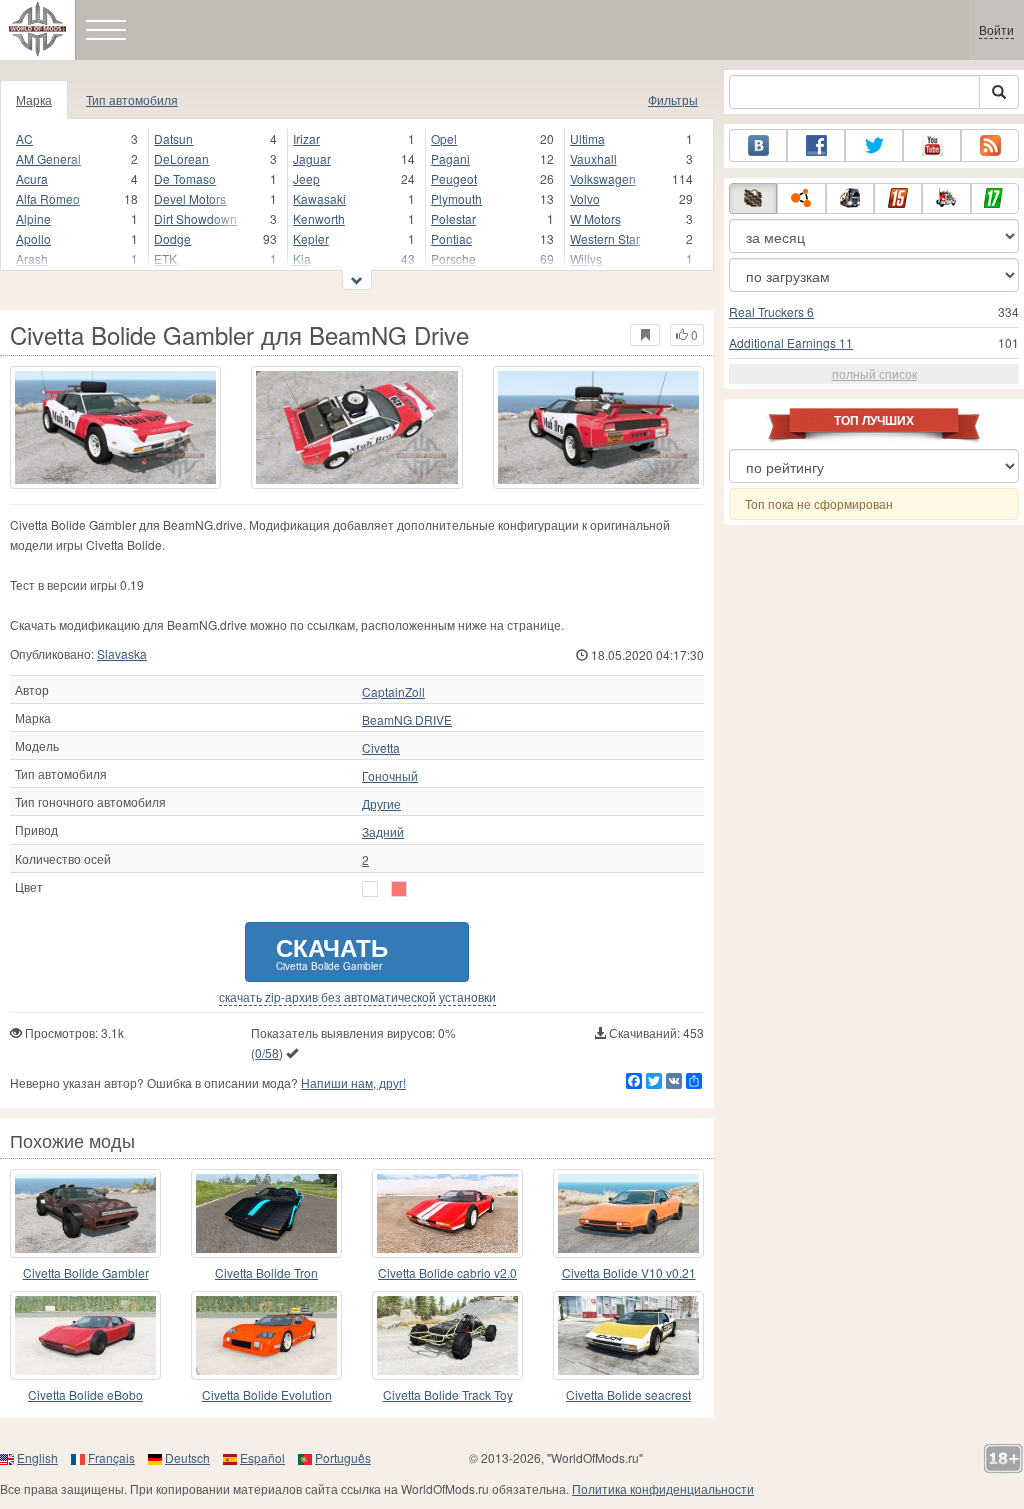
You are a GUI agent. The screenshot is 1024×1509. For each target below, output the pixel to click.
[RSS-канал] (990, 145)
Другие (381, 804)
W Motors (595, 218)
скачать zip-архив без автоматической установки (357, 997)
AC (24, 138)
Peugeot (454, 178)
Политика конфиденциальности (663, 1488)
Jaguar (312, 158)
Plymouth (456, 198)
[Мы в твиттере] (874, 145)
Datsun (173, 138)
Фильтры (673, 99)
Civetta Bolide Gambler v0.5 (86, 1273)
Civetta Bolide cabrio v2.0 (447, 1272)
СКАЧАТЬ (332, 951)
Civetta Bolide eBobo (85, 1394)
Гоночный (390, 776)
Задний (383, 832)
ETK (165, 258)
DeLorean (181, 158)
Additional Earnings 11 (791, 342)
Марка (34, 99)
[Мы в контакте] (758, 145)
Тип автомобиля (132, 99)
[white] (370, 889)
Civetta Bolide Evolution (267, 1394)
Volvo (585, 198)
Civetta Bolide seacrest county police (628, 1395)
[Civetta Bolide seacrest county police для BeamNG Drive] (628, 1335)
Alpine (33, 218)
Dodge (172, 238)
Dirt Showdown (195, 218)
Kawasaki (319, 198)
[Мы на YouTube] (932, 145)
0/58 (267, 1052)
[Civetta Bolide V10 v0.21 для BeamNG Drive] (628, 1213)
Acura (32, 178)
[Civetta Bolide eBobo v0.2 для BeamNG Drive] (85, 1335)
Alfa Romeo (48, 198)
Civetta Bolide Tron (266, 1272)
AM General (48, 158)
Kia (302, 258)
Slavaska (122, 653)
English (37, 1457)
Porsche (453, 258)
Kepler (311, 238)
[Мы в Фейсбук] (816, 145)
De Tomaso (185, 178)
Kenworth (319, 218)
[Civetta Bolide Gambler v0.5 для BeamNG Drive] (85, 1213)
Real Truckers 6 (771, 311)
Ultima (587, 138)
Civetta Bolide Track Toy (448, 1394)
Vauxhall (593, 158)
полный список (874, 373)
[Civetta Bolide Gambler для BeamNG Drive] (115, 427)
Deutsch (187, 1457)
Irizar (306, 138)
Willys (586, 258)
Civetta (381, 748)
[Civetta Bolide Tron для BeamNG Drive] (266, 1213)
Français (111, 1457)
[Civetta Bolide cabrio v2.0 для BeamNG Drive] (447, 1213)
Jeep (306, 178)
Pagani (450, 158)
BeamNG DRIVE (407, 720)
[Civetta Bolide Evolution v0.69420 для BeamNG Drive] (266, 1335)
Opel (444, 138)
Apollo (33, 238)
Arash (32, 258)
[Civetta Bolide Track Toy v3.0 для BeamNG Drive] (447, 1335)
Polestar (453, 218)
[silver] (399, 889)
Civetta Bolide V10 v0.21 (629, 1272)
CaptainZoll (393, 692)
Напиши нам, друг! (353, 1082)
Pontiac (451, 238)
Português (343, 1457)
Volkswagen (603, 178)
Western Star (605, 238)
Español (262, 1457)
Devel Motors (190, 198)
